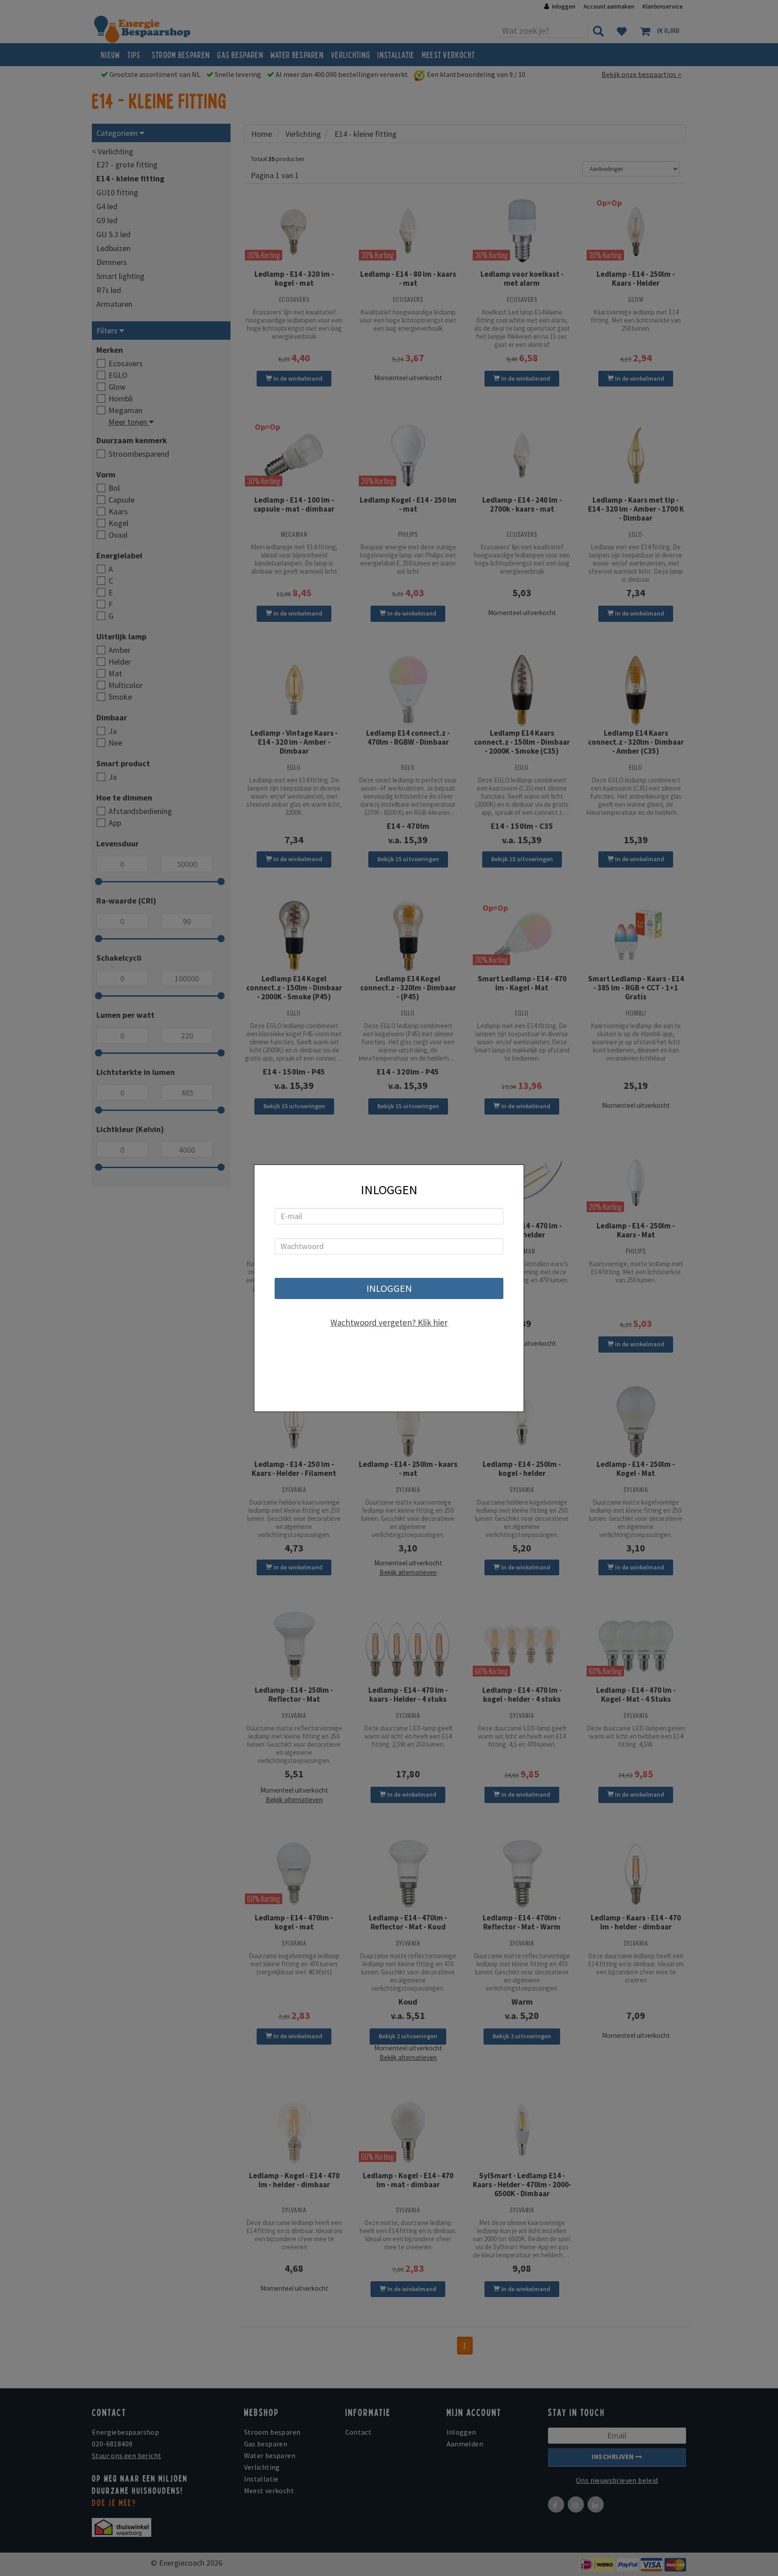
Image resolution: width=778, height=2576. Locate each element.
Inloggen (389, 1288)
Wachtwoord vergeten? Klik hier (389, 1322)
